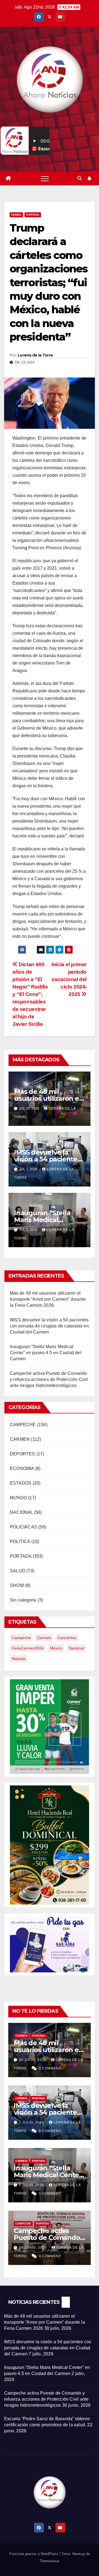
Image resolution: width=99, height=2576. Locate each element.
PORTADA (33, 215)
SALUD (18, 1571)
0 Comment (50, 2068)
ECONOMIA (22, 1468)
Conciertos (67, 1638)
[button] (79, 178)
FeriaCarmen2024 (28, 1648)
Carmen (44, 1638)
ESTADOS (21, 1483)
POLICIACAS (24, 1527)
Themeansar (50, 2561)
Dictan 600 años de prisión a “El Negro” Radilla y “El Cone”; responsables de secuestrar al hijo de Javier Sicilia (30, 994)
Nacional (76, 1648)
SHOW (17, 1585)
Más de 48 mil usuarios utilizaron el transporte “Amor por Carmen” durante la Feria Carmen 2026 (48, 1299)
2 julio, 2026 (32, 2185)
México (56, 1648)
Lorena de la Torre (35, 355)
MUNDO (16, 215)
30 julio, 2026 (33, 2060)
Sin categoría (23, 1600)
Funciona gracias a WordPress (34, 2554)
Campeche (21, 1638)
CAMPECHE (23, 1425)
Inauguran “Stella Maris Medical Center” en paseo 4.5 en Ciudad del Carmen (46, 1353)
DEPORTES (23, 1454)
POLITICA (20, 1542)
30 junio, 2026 (33, 2248)
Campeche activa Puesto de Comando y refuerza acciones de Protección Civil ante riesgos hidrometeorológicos (49, 1379)
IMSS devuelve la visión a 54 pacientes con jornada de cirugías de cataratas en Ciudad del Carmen (49, 1326)
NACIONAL (21, 1512)
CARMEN (20, 1439)
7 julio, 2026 (32, 2122)
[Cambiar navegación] (45, 178)
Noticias (19, 1659)
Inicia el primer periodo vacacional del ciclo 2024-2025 (69, 979)
